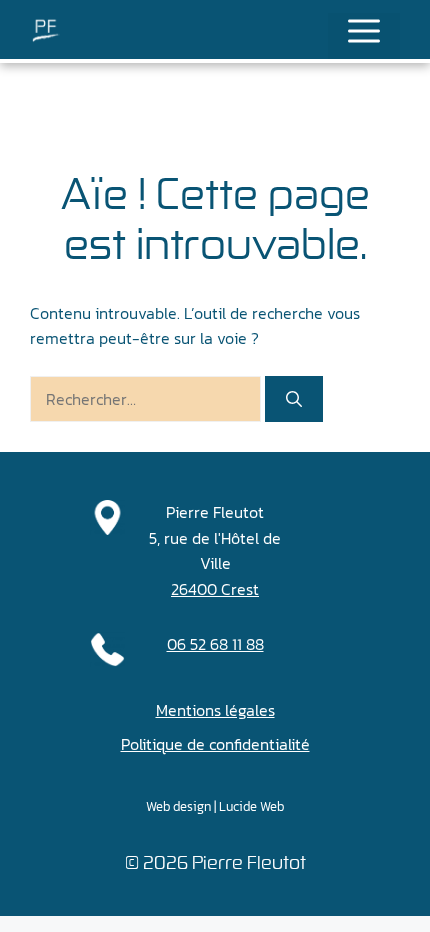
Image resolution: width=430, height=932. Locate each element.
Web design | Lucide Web (215, 806)
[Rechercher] (294, 399)
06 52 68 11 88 (215, 644)
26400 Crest (215, 589)
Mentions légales (215, 710)
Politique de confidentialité (215, 744)
